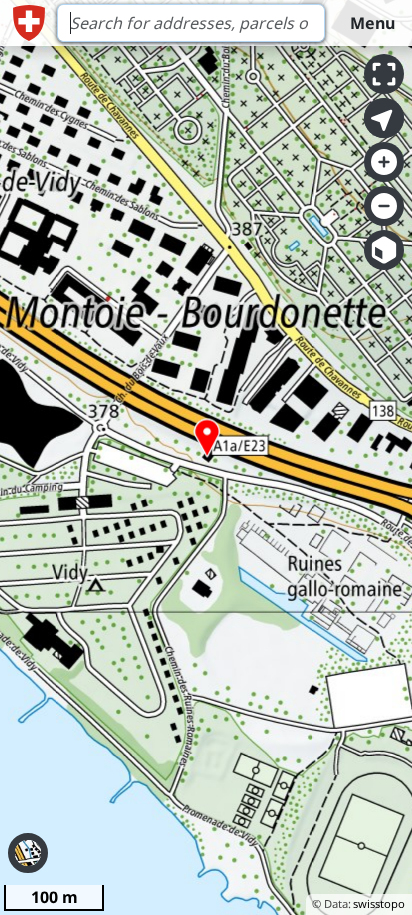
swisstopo (379, 903)
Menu (372, 23)
